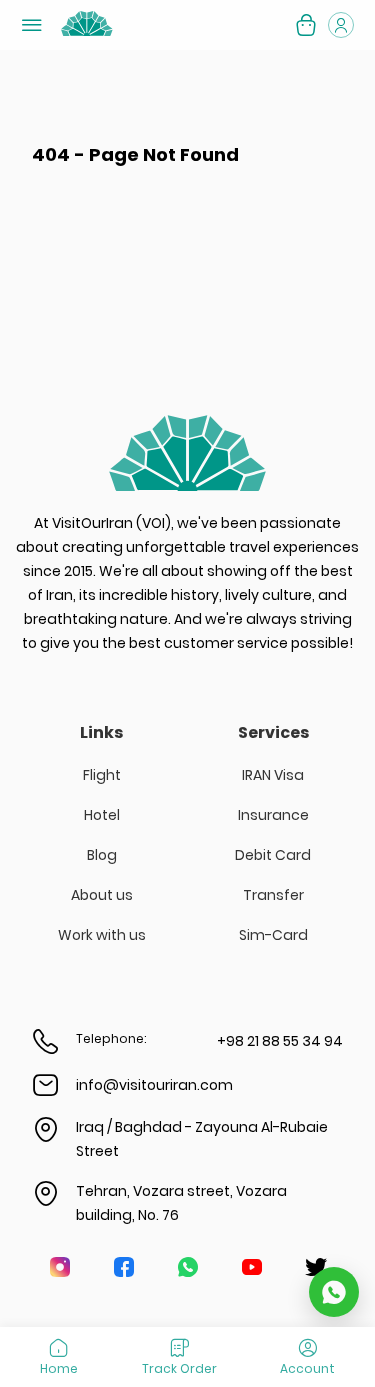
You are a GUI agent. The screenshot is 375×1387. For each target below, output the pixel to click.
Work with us (102, 935)
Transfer (273, 895)
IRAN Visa (273, 775)
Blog (102, 855)
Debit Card (273, 855)
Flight (102, 775)
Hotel (102, 815)
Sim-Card (273, 935)
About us (102, 895)
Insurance (273, 815)
